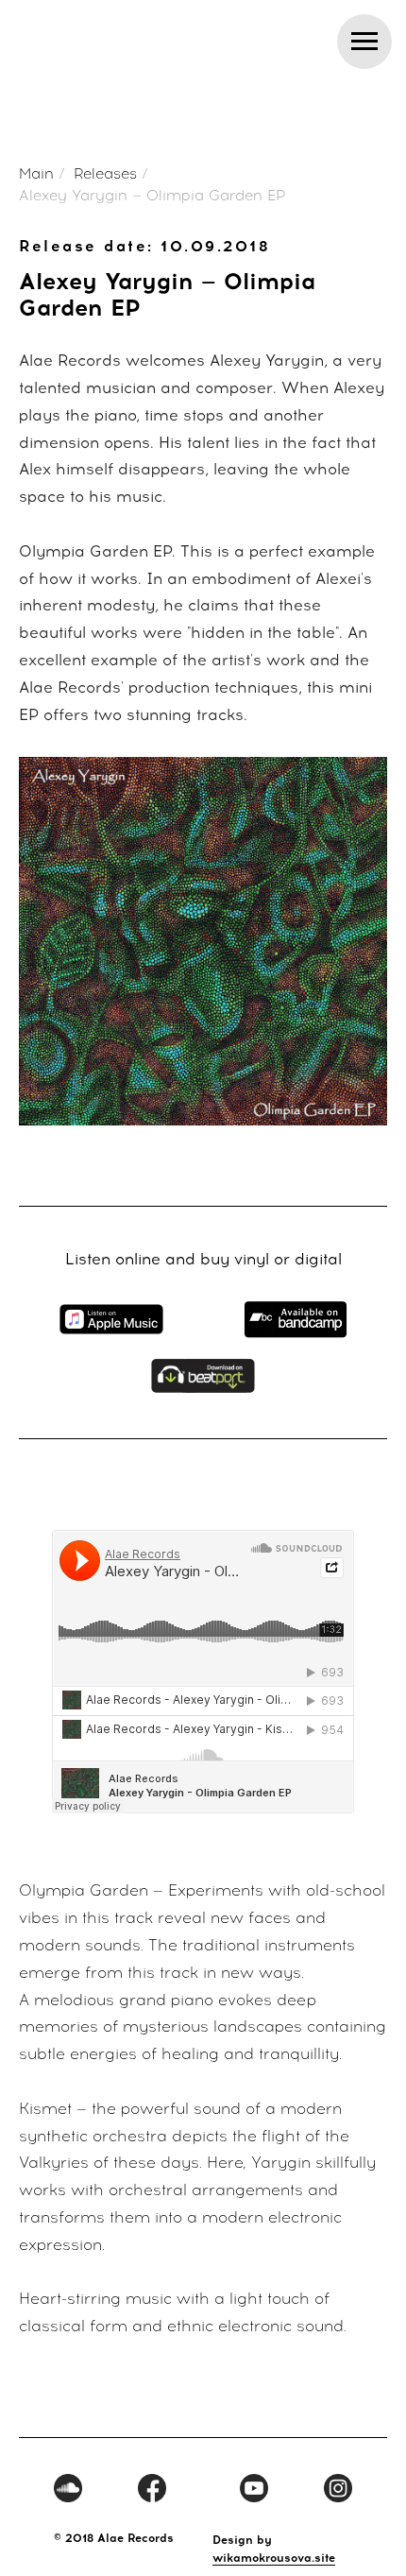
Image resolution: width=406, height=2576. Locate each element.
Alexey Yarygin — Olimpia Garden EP (152, 196)
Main (36, 174)
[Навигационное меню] (364, 42)
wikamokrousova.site (274, 2558)
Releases (105, 174)
